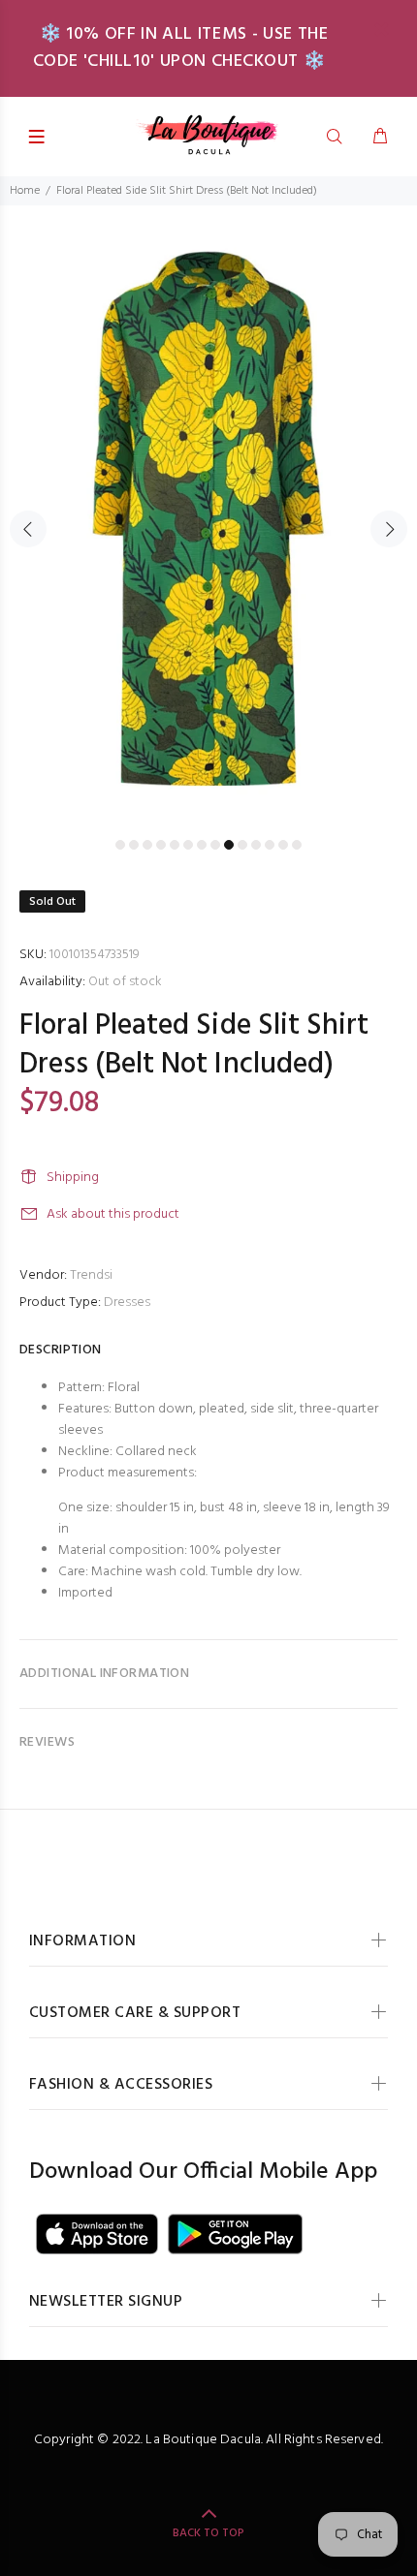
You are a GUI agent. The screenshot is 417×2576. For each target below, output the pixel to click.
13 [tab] (283, 845)
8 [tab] (215, 845)
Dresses (127, 1303)
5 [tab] (175, 845)
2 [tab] (134, 845)
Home (25, 191)
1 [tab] (120, 845)
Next (389, 529)
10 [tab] (242, 845)
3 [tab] (147, 845)
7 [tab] (202, 845)
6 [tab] (188, 845)
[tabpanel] (208, 518)
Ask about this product (113, 1214)
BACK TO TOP (208, 2533)
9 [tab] (229, 845)
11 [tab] (256, 845)
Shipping (73, 1178)
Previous (28, 529)
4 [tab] (161, 845)
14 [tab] (297, 845)
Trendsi (91, 1275)
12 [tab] (270, 845)
